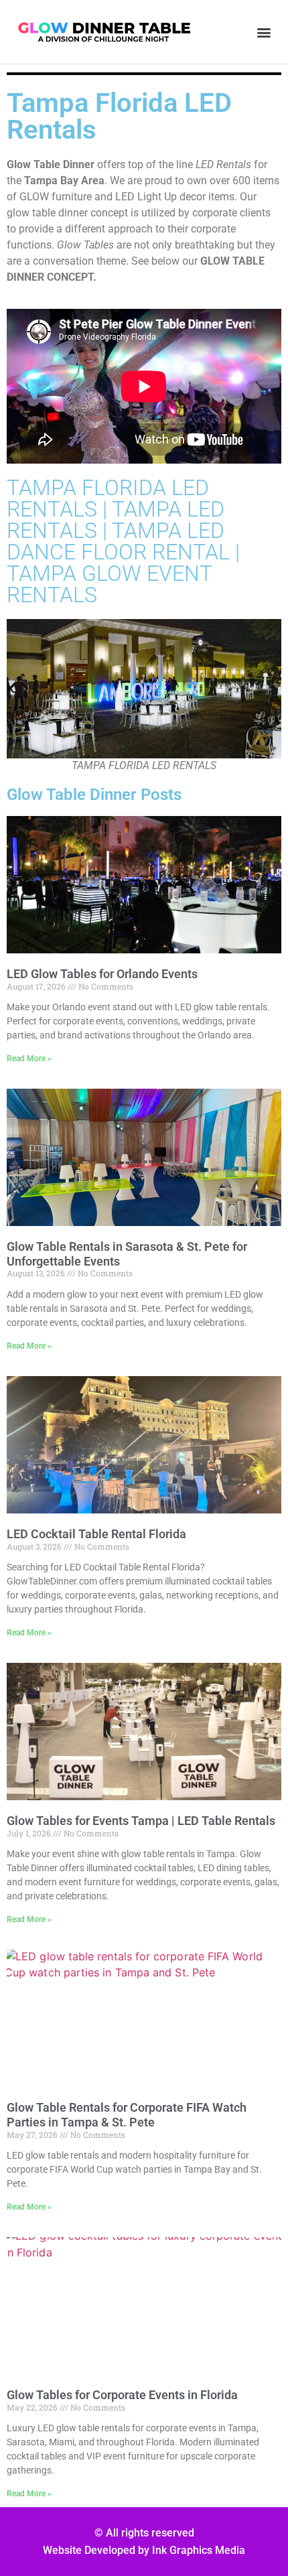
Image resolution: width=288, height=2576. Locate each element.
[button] (264, 32)
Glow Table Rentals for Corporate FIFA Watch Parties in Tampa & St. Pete (127, 2115)
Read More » (29, 1059)
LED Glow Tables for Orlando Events (102, 974)
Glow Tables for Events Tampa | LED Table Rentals (141, 1821)
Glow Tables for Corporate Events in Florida (122, 2395)
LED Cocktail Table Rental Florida (96, 1534)
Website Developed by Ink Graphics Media (144, 2550)
